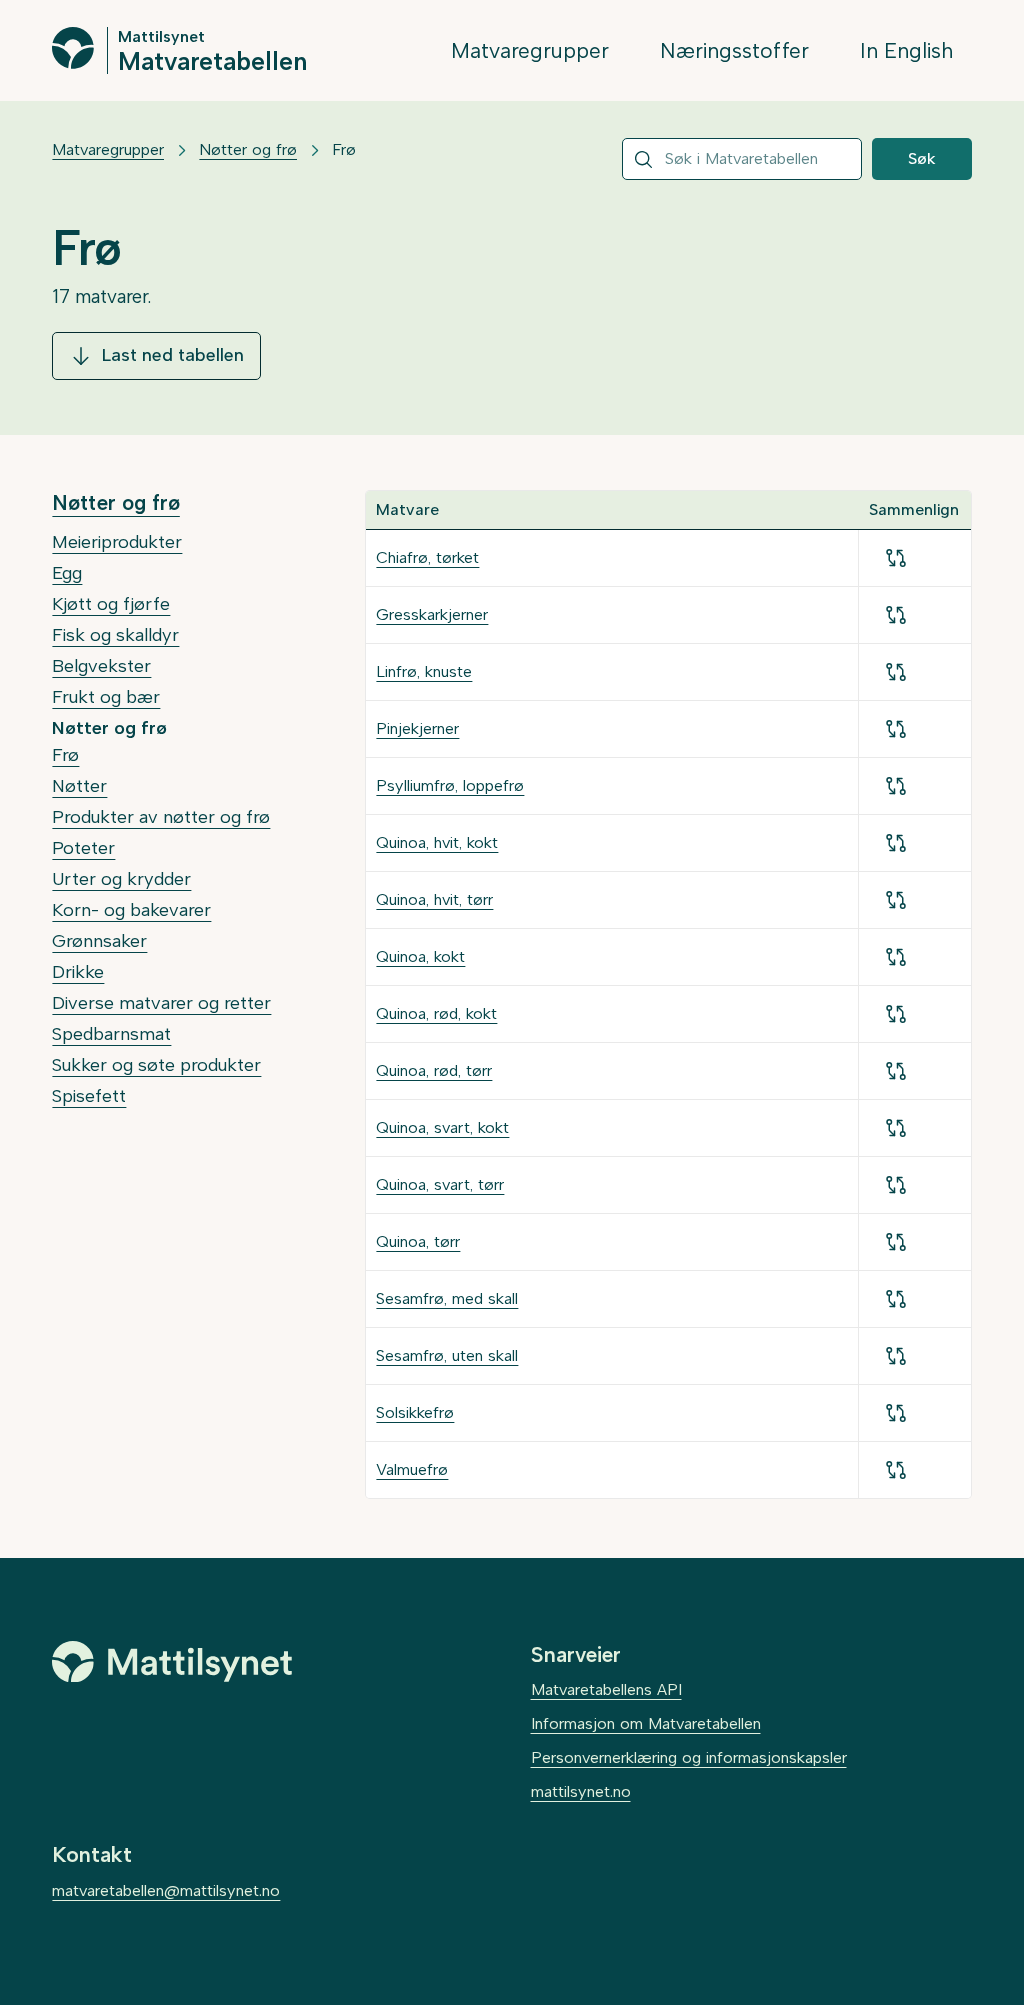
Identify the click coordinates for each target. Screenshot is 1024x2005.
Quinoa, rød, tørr (434, 1070)
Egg (67, 573)
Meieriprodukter (117, 542)
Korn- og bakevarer (131, 910)
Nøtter (79, 786)
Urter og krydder (121, 879)
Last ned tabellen (172, 355)
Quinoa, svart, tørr (440, 1184)
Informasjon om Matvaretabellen (646, 1723)
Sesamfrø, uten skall (447, 1355)
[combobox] (742, 159)
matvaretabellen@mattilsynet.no (166, 1890)
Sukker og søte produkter (156, 1065)
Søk (922, 158)
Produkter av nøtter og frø (161, 817)
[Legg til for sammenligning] (896, 558)
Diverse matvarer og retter (161, 1003)
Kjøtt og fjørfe (111, 604)
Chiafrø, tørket (427, 557)
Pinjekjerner (417, 728)
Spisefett (89, 1096)
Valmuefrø (412, 1469)
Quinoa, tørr (418, 1241)
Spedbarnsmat (111, 1034)
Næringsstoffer (734, 50)
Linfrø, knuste (424, 671)
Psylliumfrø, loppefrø (450, 785)
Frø (65, 755)
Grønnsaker (99, 941)
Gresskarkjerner (432, 614)
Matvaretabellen (212, 60)
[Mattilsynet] (172, 1662)
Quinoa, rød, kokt (436, 1013)
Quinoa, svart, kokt (442, 1127)
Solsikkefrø (415, 1412)
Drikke (78, 972)
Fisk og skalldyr (115, 635)
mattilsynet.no (581, 1791)
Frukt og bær (106, 697)
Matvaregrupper (530, 50)
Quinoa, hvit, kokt (437, 842)
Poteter (83, 848)
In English (906, 50)
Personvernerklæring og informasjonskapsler (689, 1757)
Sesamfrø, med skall (447, 1298)
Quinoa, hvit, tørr (434, 899)
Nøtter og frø (248, 149)
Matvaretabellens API (606, 1689)
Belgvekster (101, 666)
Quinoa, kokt (420, 956)
